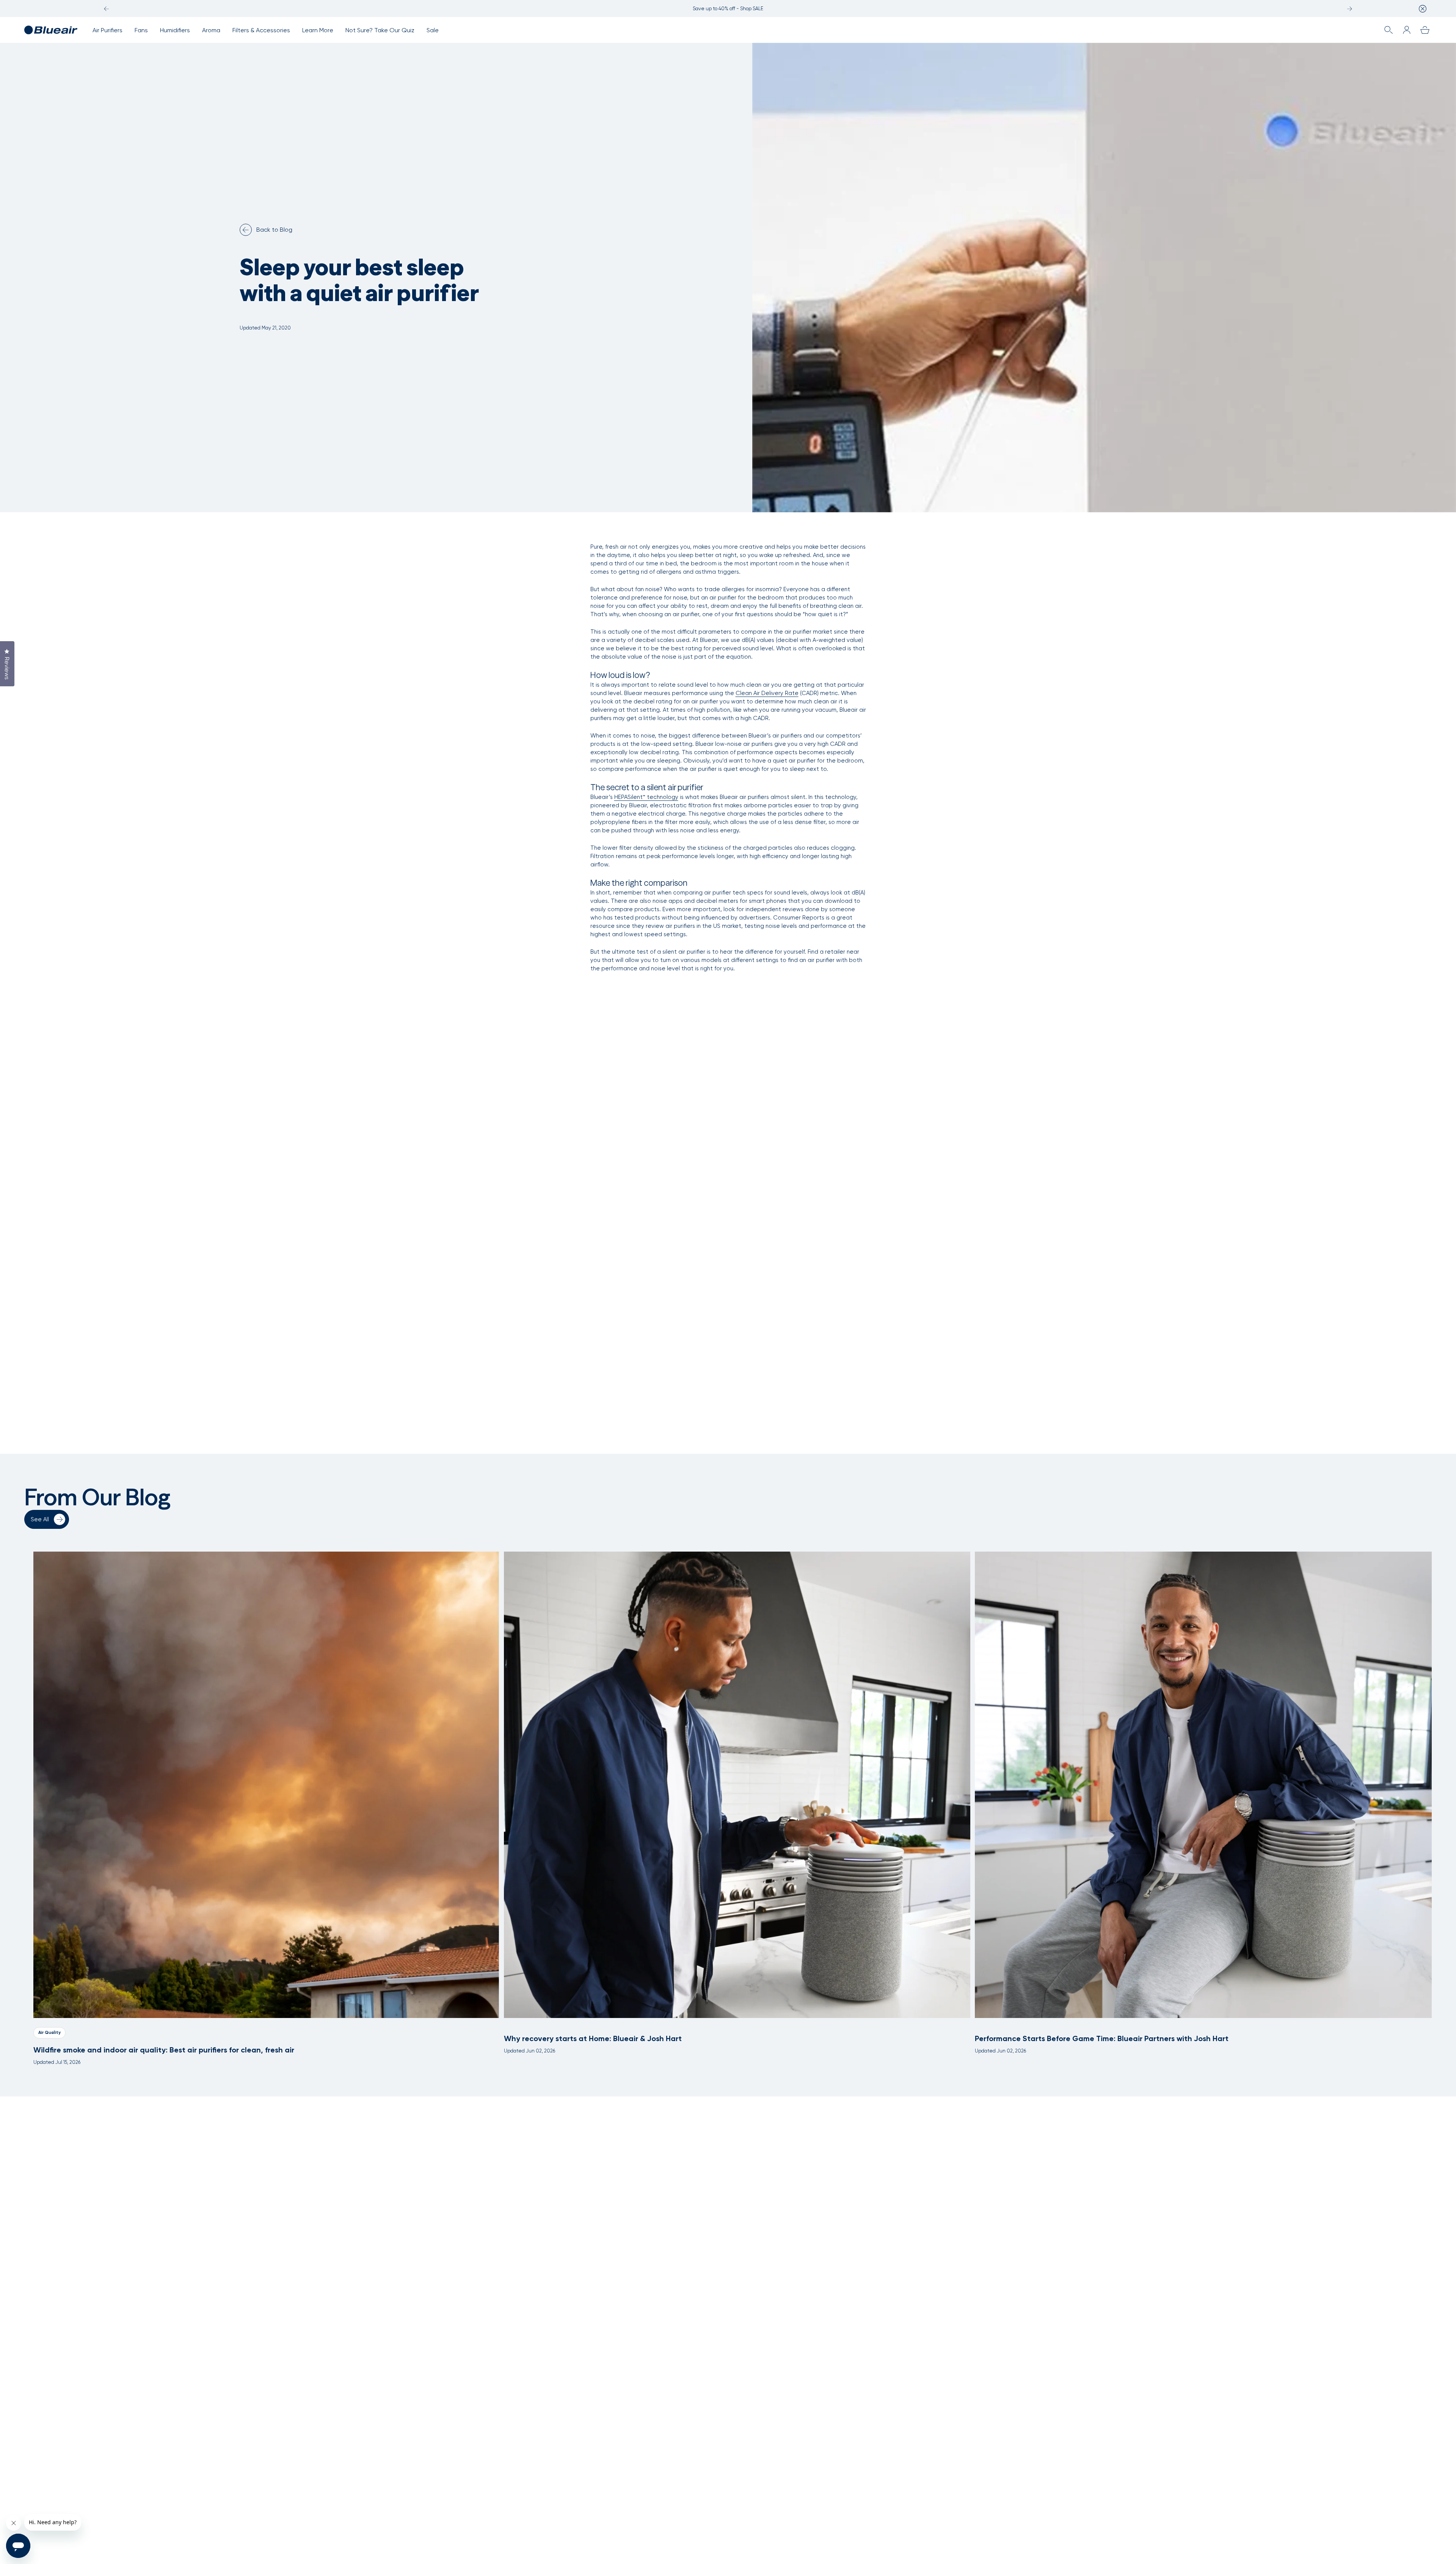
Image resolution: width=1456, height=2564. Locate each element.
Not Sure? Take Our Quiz (380, 30)
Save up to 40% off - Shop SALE (728, 9)
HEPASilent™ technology (646, 797)
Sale (433, 30)
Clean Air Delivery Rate (767, 693)
